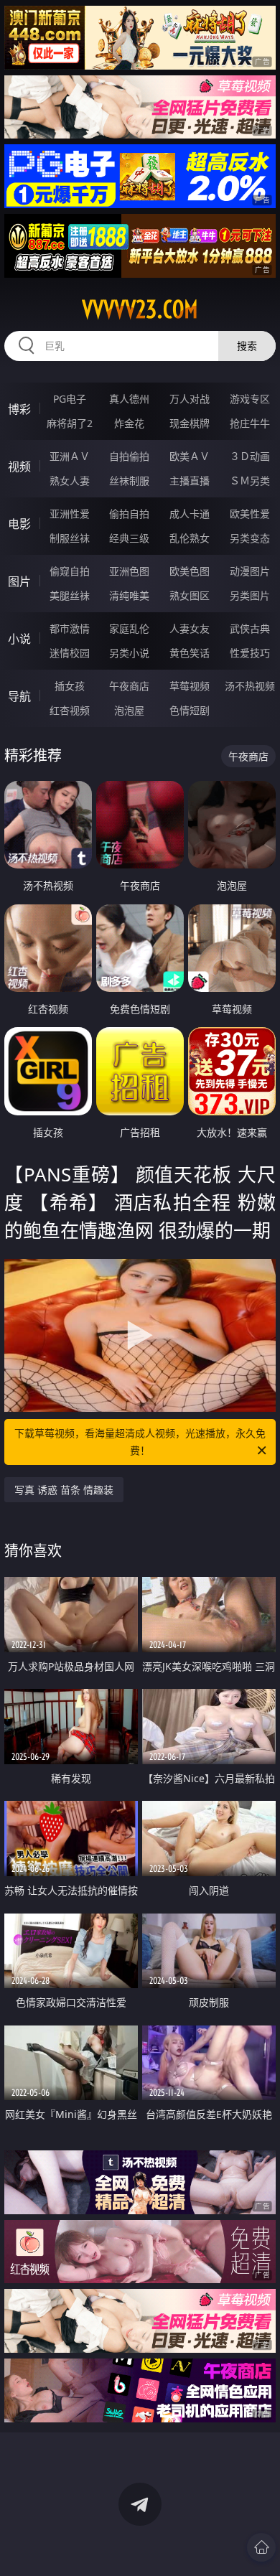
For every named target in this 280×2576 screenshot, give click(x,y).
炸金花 (129, 423)
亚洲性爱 (70, 514)
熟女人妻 (70, 481)
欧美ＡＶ (190, 456)
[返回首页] (261, 2547)
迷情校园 (70, 653)
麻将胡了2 (70, 423)
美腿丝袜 (70, 595)
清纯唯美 (129, 595)
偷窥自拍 (70, 571)
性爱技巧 (250, 653)
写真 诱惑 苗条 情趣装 (64, 1490)
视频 (19, 467)
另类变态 (250, 538)
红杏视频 (70, 710)
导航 (19, 696)
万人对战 (190, 399)
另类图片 (250, 595)
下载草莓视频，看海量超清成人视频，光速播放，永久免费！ (140, 1442)
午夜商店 (129, 686)
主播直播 (190, 481)
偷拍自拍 (129, 514)
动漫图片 (250, 571)
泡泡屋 (129, 710)
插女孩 (70, 686)
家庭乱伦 (129, 628)
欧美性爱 (250, 514)
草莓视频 (190, 686)
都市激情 (70, 628)
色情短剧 (190, 710)
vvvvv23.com (140, 309)
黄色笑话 (190, 653)
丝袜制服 (129, 481)
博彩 (19, 409)
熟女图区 (190, 595)
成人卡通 (190, 514)
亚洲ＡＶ (70, 456)
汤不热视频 (250, 686)
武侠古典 (250, 628)
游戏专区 (250, 399)
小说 (19, 639)
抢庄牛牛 (250, 423)
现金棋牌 (190, 423)
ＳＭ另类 (250, 481)
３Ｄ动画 (250, 456)
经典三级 (129, 538)
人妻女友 (190, 628)
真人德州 (129, 399)
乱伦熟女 (190, 538)
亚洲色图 (129, 571)
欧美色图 (190, 571)
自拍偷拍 (129, 456)
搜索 (247, 346)
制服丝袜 (70, 538)
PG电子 (70, 399)
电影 (19, 524)
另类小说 (129, 653)
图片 (19, 581)
